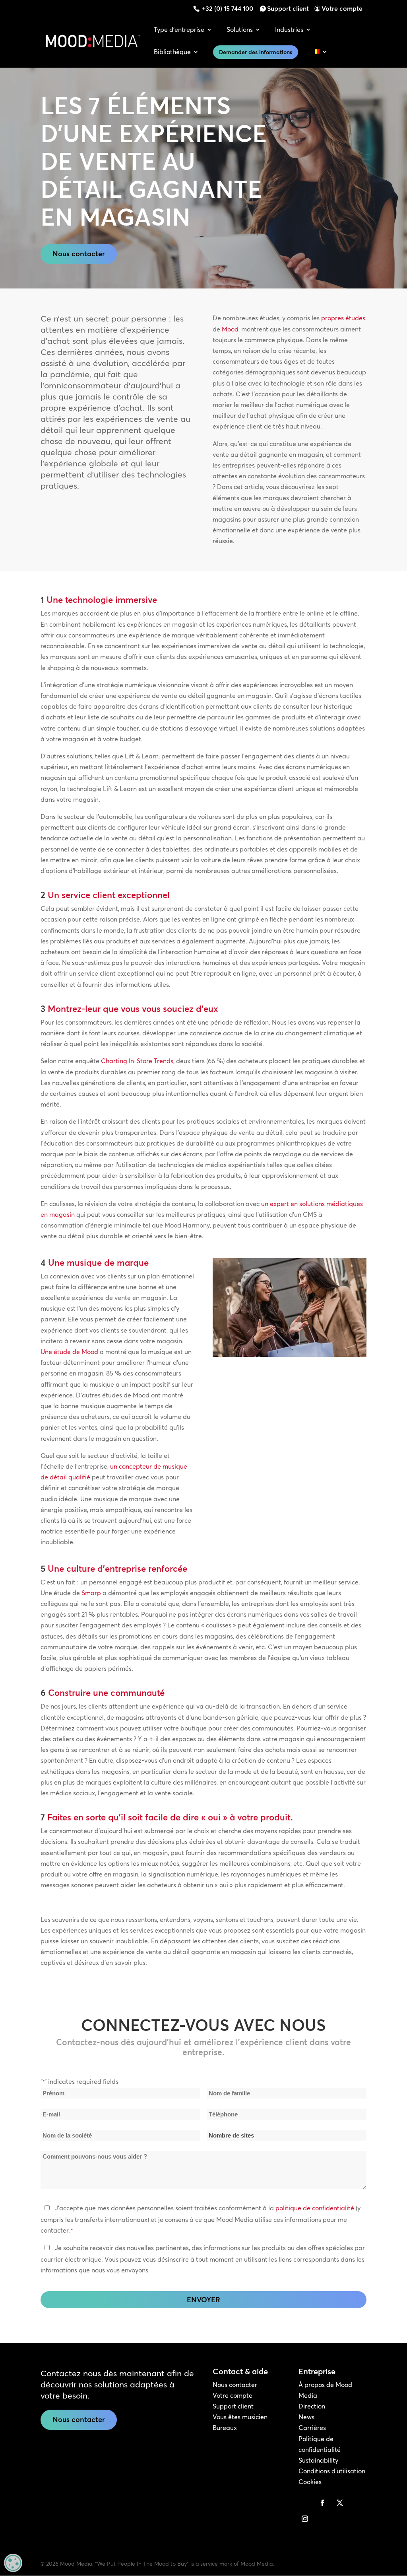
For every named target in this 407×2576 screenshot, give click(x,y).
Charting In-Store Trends (137, 1061)
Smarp (91, 1593)
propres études (343, 318)
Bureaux (225, 2428)
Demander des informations (256, 52)
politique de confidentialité (315, 2208)
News (306, 2417)
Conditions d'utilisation (332, 2471)
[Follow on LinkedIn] (305, 2503)
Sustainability (318, 2460)
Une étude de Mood (69, 1352)
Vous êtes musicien (240, 2417)
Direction (312, 2406)
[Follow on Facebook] (322, 2503)
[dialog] (13, 2563)
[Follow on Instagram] (305, 2519)
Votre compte (342, 8)
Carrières (312, 2428)
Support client (288, 8)
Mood (230, 329)
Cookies (310, 2482)
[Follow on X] (340, 2503)
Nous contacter (79, 254)
